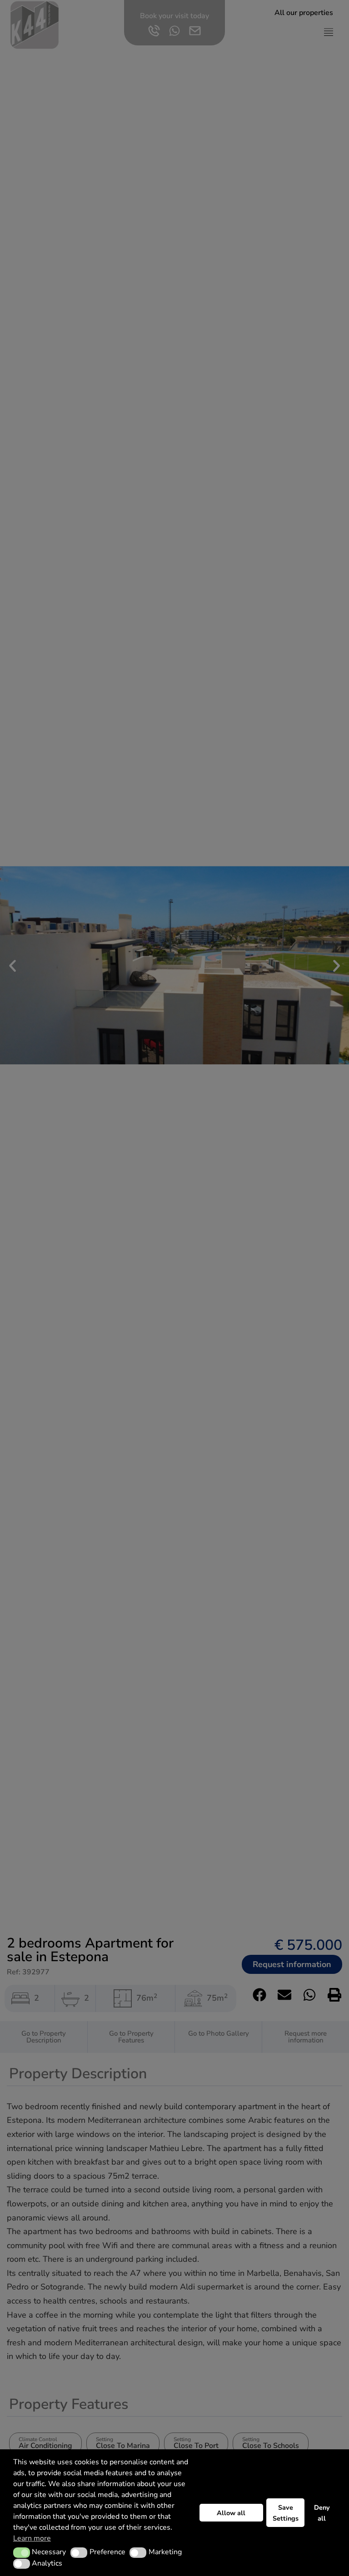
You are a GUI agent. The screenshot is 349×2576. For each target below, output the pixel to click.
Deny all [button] (322, 2513)
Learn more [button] (32, 2538)
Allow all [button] (231, 2513)
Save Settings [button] (286, 2513)
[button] (22, 2552)
